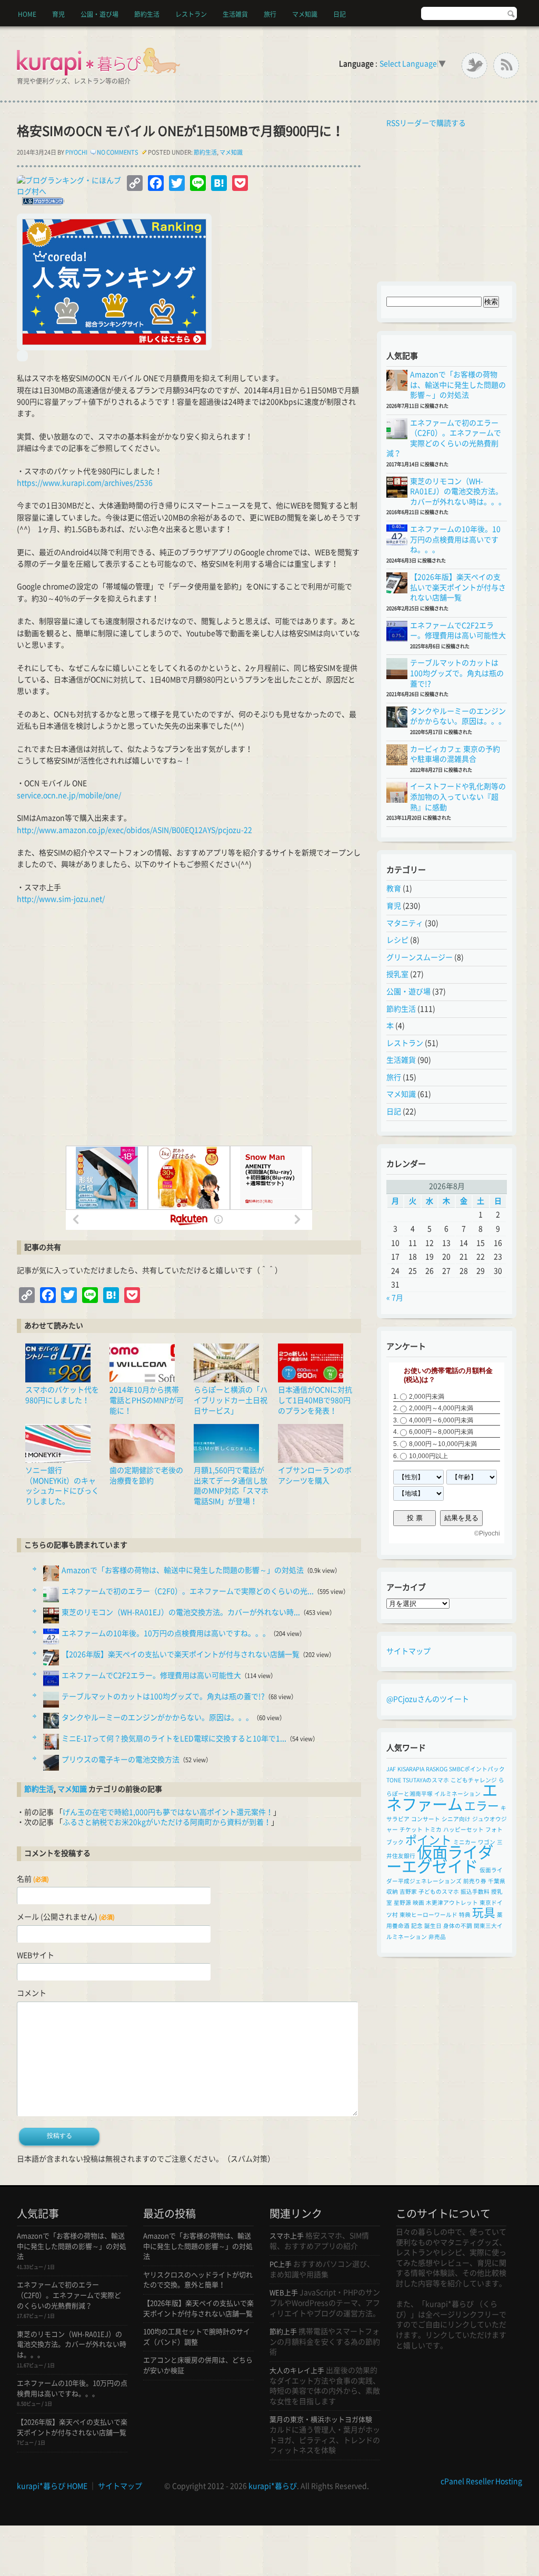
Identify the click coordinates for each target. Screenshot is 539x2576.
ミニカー (465, 1842)
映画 (418, 1903)
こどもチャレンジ (474, 1780)
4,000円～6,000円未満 (441, 1420)
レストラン (191, 14)
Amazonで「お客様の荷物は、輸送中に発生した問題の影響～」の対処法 (183, 1570)
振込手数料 (475, 1892)
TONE (394, 1780)
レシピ (397, 940)
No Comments (118, 152)
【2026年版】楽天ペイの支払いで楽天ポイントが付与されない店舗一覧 (181, 1654)
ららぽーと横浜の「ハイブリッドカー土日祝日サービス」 (231, 1400)
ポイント (428, 1840)
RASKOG (437, 1769)
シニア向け (456, 1819)
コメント (32, 1993)
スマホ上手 (287, 2236)
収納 (392, 1892)
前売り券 (475, 1881)
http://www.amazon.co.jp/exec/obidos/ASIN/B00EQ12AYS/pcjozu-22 (134, 830)
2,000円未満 (427, 1397)
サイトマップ (408, 1651)
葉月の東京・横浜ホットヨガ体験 (321, 2420)
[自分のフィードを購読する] (384, 123)
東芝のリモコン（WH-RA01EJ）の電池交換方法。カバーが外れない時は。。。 (458, 492)
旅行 (270, 14)
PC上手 (281, 2264)
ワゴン (487, 1842)
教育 (394, 888)
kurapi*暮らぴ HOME (52, 2486)
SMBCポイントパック (477, 1769)
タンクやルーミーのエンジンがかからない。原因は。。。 (157, 1718)
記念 (417, 1926)
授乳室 (397, 974)
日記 (340, 14)
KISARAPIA (411, 1769)
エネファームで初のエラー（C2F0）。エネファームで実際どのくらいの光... (188, 1591)
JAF (391, 1769)
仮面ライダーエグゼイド (440, 1859)
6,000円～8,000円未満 (441, 1432)
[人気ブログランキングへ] (41, 203)
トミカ (433, 1830)
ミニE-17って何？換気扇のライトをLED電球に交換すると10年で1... (174, 1739)
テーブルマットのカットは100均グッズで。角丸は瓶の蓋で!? (163, 1696)
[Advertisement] (189, 1032)
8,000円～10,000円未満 (443, 1444)
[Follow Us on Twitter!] (475, 65)
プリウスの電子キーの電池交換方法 (121, 1760)
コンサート (426, 1819)
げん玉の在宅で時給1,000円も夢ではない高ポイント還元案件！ (168, 1812)
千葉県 (497, 1881)
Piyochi (76, 152)
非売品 (437, 1937)
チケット (411, 1830)
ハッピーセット (463, 1830)
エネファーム (442, 1797)
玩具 (484, 1913)
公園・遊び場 (99, 14)
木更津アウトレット (452, 1903)
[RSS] (506, 65)
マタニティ (405, 923)
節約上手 (283, 2332)
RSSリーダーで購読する (426, 123)
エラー (482, 1806)
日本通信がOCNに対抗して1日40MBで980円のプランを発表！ (315, 1400)
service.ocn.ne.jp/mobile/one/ (69, 795)
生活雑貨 (235, 14)
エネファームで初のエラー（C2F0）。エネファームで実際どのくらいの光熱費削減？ (69, 2295)
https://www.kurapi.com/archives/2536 (85, 483)
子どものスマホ (439, 1892)
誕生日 (433, 1926)
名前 (33, 1879)
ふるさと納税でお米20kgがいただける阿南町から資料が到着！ (167, 1822)
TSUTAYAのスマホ (426, 1780)
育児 (58, 14)
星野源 (402, 1903)
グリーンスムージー (420, 957)
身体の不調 (458, 1926)
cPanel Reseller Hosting (481, 2481)
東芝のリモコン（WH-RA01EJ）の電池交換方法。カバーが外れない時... (181, 1612)
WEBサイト (36, 1955)
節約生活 (147, 14)
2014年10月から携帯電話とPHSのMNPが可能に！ (147, 1400)
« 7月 (395, 1298)
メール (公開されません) (66, 1917)
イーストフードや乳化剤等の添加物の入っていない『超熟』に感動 (458, 797)
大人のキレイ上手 (297, 2371)
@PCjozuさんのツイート (428, 1699)
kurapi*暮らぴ (273, 2486)
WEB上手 (284, 2293)
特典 (465, 1915)
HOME (27, 14)
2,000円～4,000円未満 (441, 1408)
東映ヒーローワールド (428, 1915)
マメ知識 (305, 14)
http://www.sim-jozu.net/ (61, 899)
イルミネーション (457, 1794)
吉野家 (408, 1892)
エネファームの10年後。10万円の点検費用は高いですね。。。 (166, 1633)
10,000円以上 (428, 1456)
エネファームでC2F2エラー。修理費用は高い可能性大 (151, 1675)
